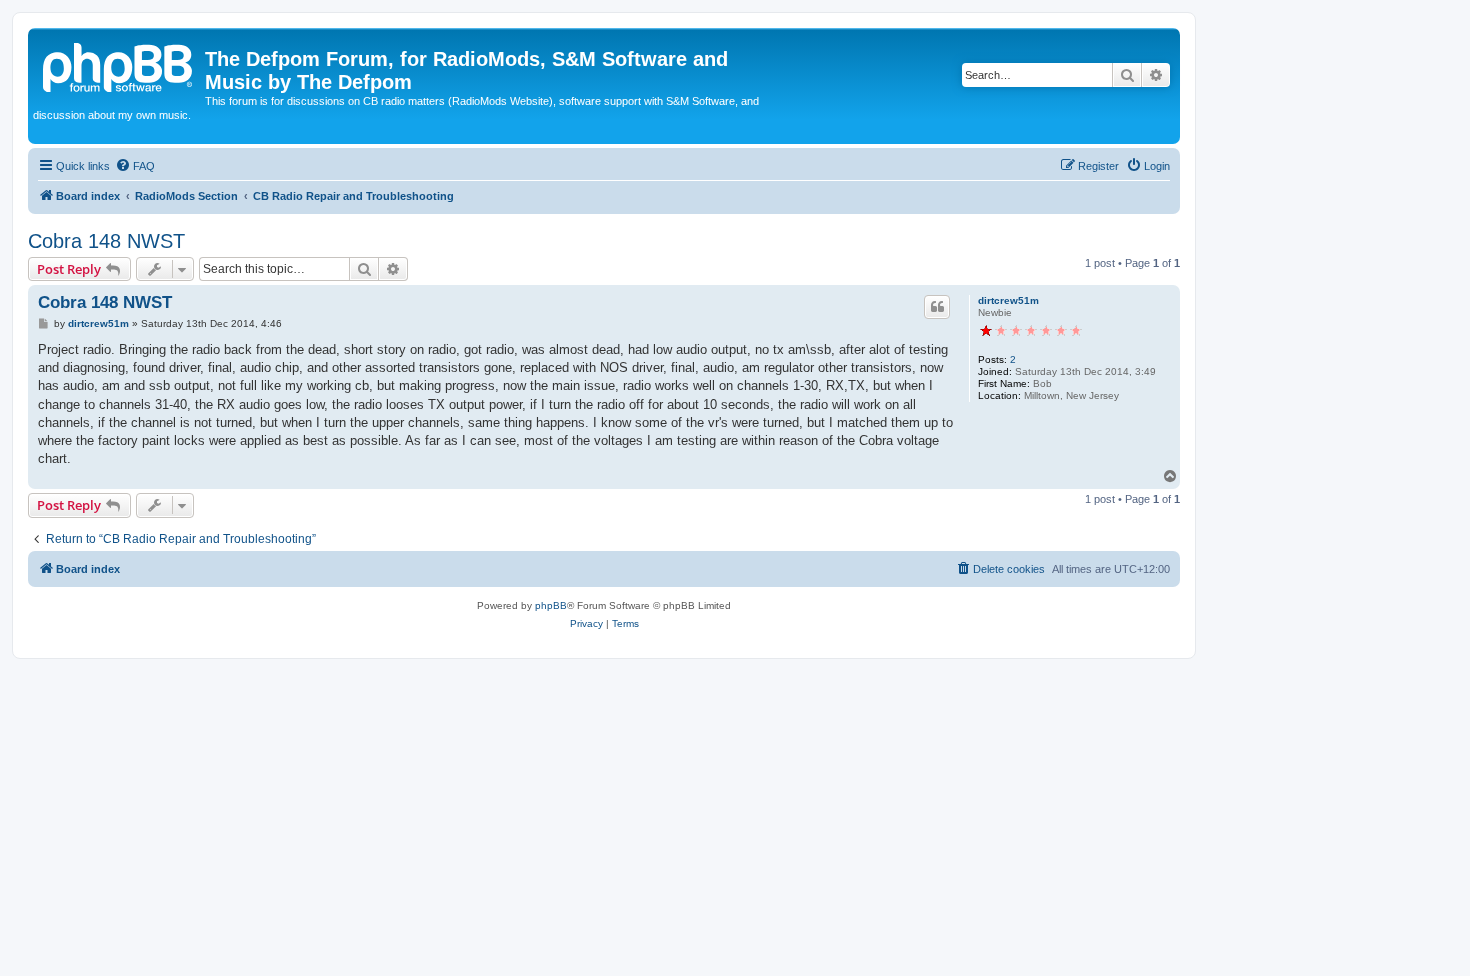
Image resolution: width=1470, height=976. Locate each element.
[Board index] (119, 65)
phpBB (551, 605)
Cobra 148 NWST (106, 241)
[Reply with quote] (937, 307)
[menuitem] (135, 166)
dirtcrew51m (1008, 300)
